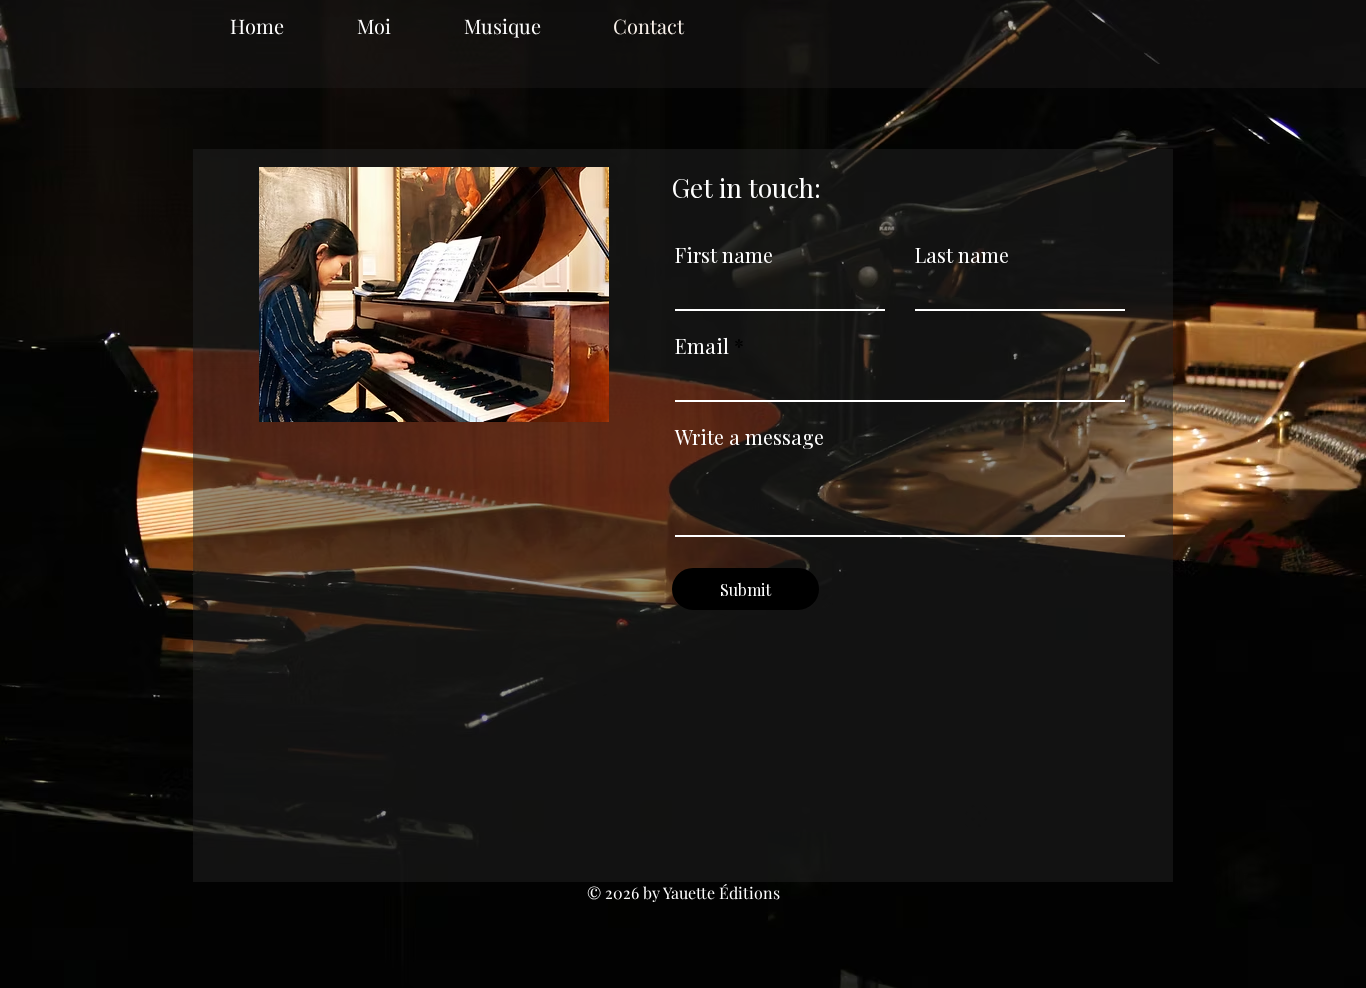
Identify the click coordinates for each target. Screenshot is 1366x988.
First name (724, 255)
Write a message (749, 437)
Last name (962, 255)
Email (702, 346)
